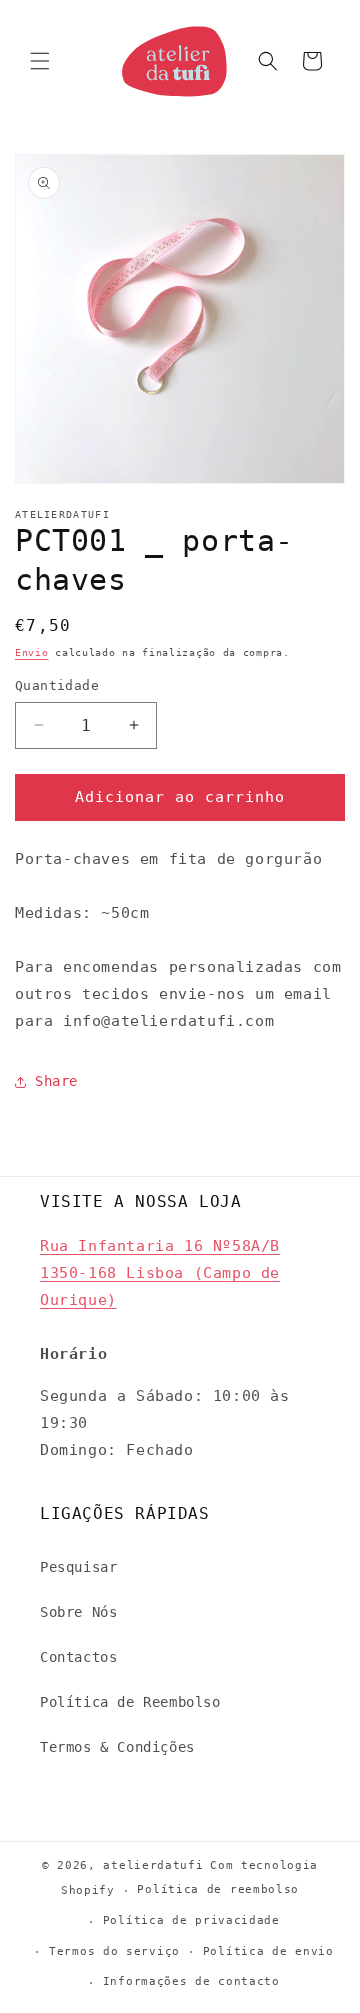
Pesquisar (78, 1567)
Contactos (78, 1657)
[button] (40, 61)
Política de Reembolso (130, 1702)
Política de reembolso (218, 1889)
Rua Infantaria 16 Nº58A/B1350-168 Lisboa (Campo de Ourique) (160, 1273)
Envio (32, 652)
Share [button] (56, 1081)
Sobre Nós (78, 1612)
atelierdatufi (153, 1865)
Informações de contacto (191, 1981)
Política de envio (268, 1951)
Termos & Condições (117, 1747)
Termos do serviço (114, 1951)
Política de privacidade (191, 1920)
